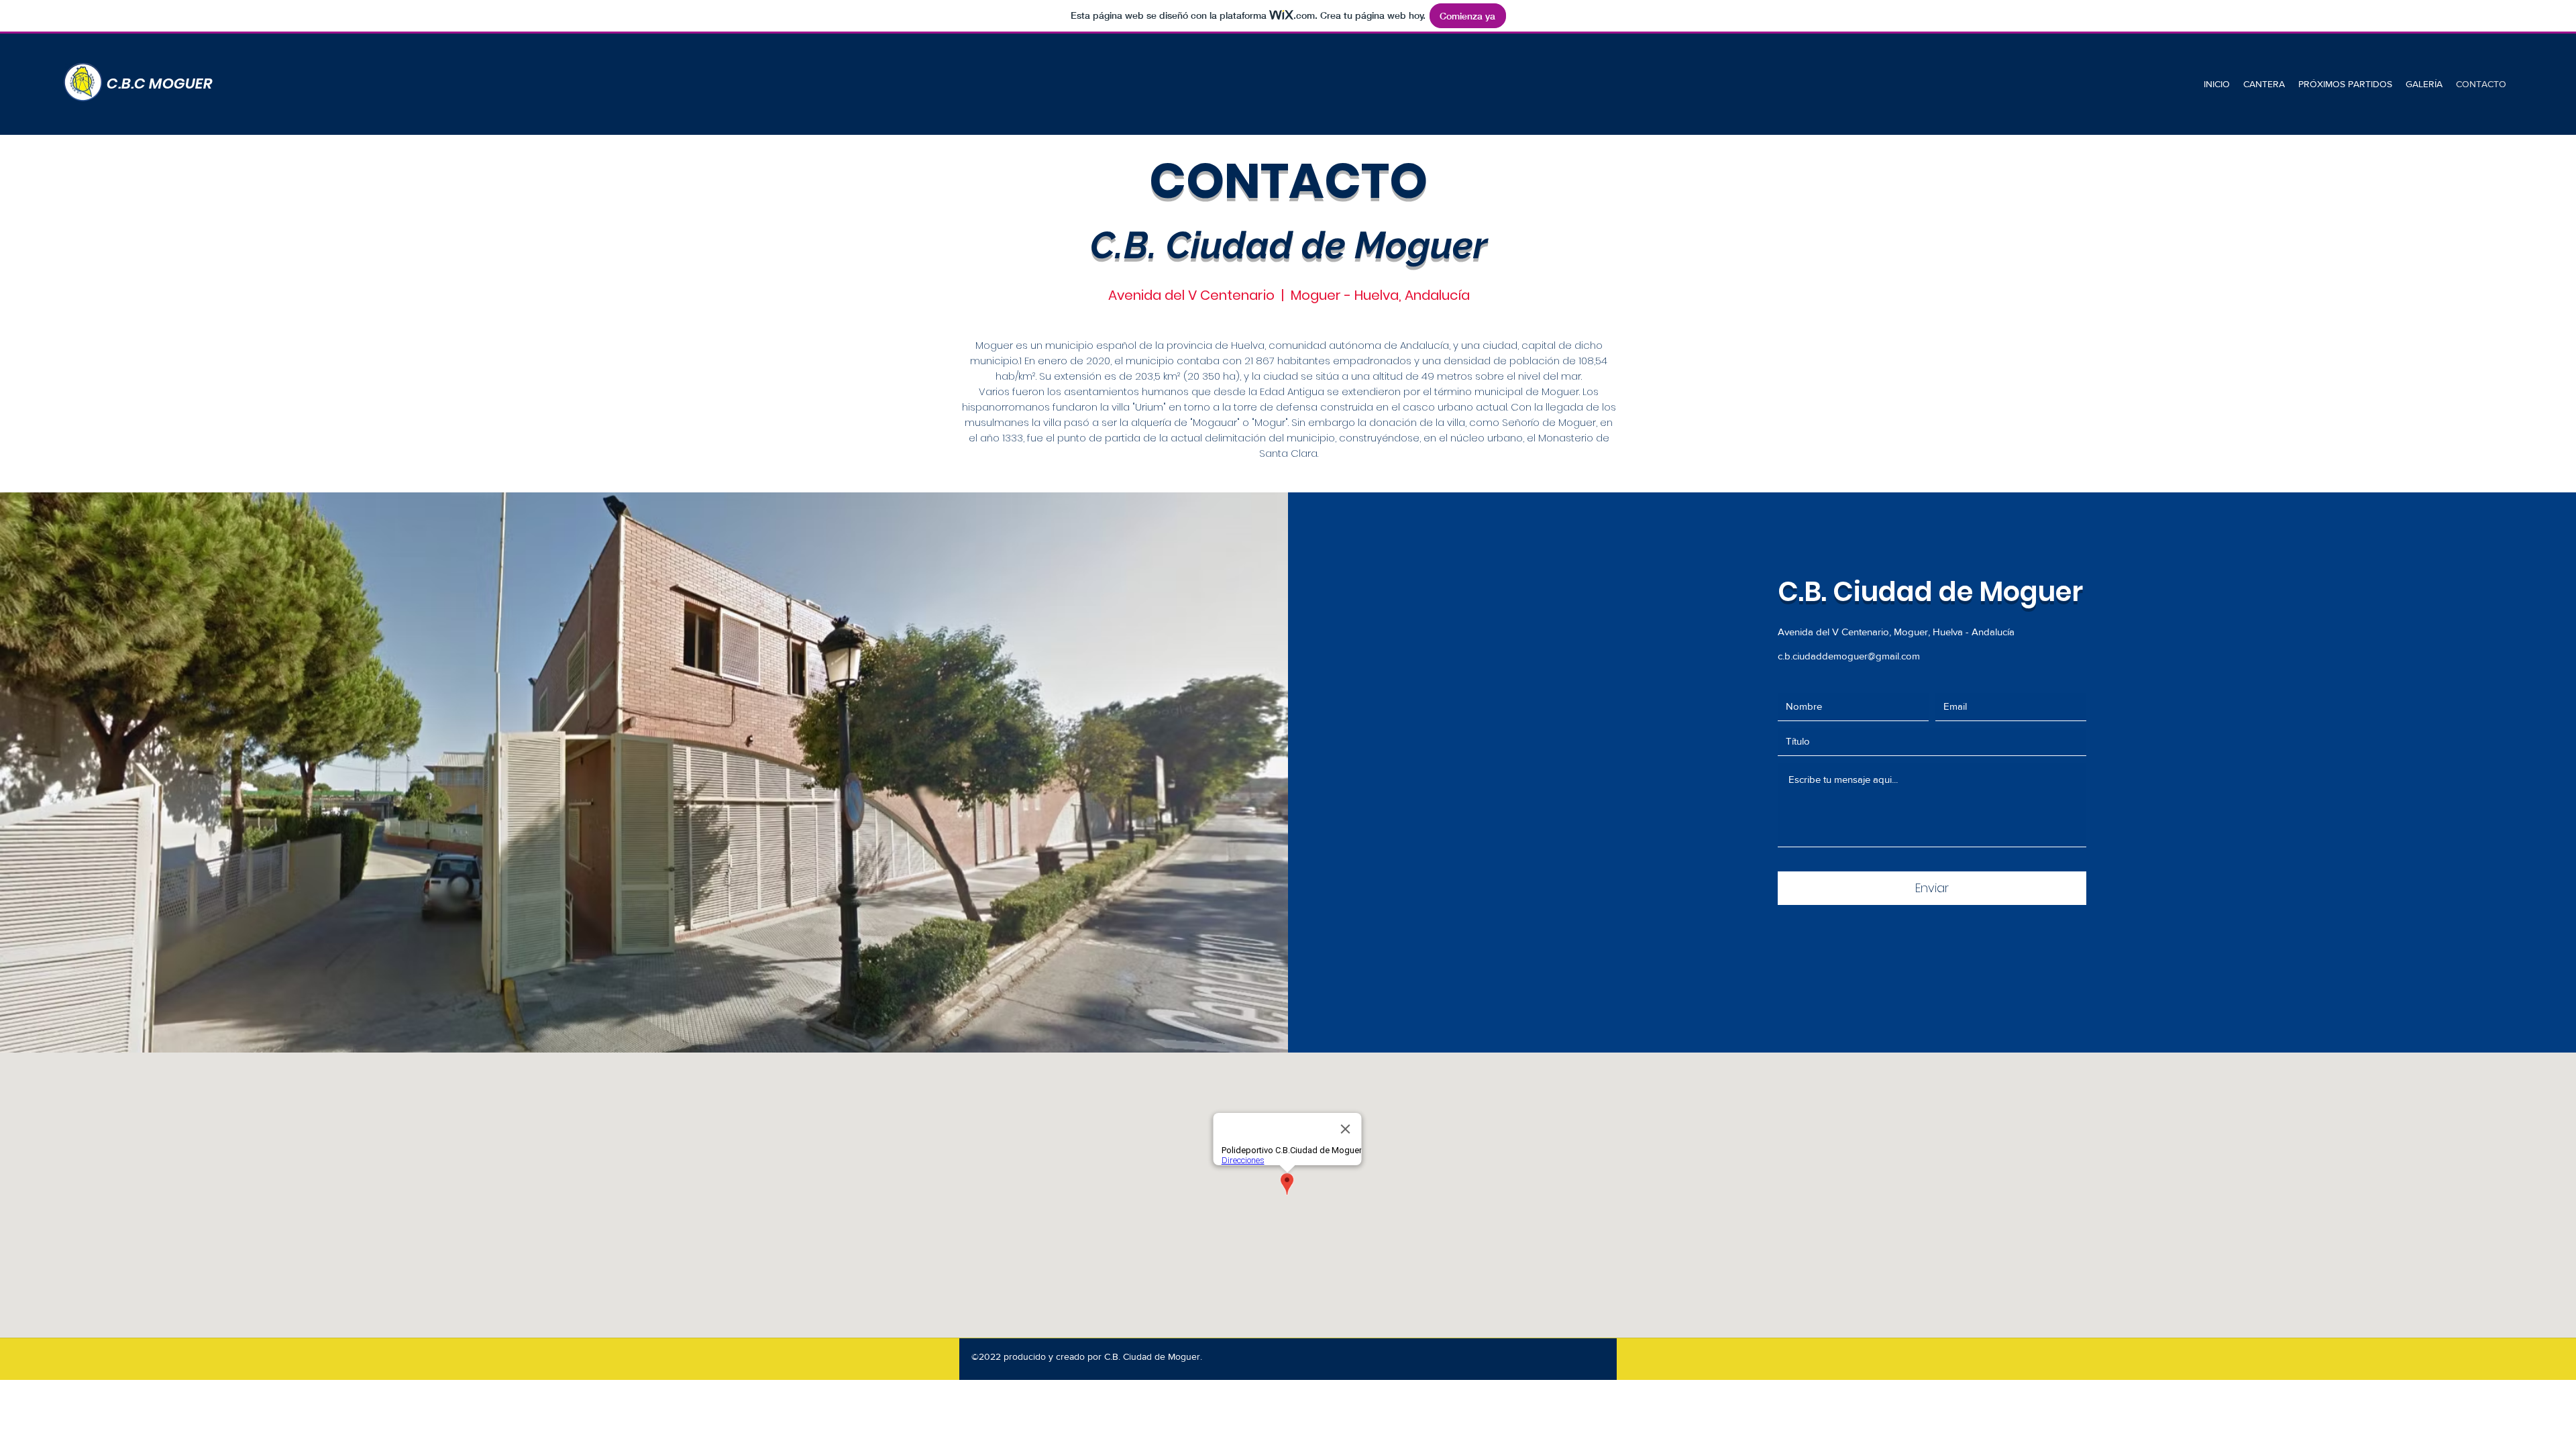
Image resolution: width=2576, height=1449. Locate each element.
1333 (1013, 438)
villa (1456, 422)
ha (1229, 376)
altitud (1388, 376)
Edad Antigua (1292, 391)
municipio (1069, 345)
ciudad (1500, 345)
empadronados (1372, 361)
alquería (1151, 422)
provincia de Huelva (1216, 345)
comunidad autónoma (1325, 345)
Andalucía (1425, 345)
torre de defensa (1276, 407)
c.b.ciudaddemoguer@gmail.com (1849, 656)
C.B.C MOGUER (160, 84)
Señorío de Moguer (1549, 422)
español (1116, 345)
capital (1539, 345)
